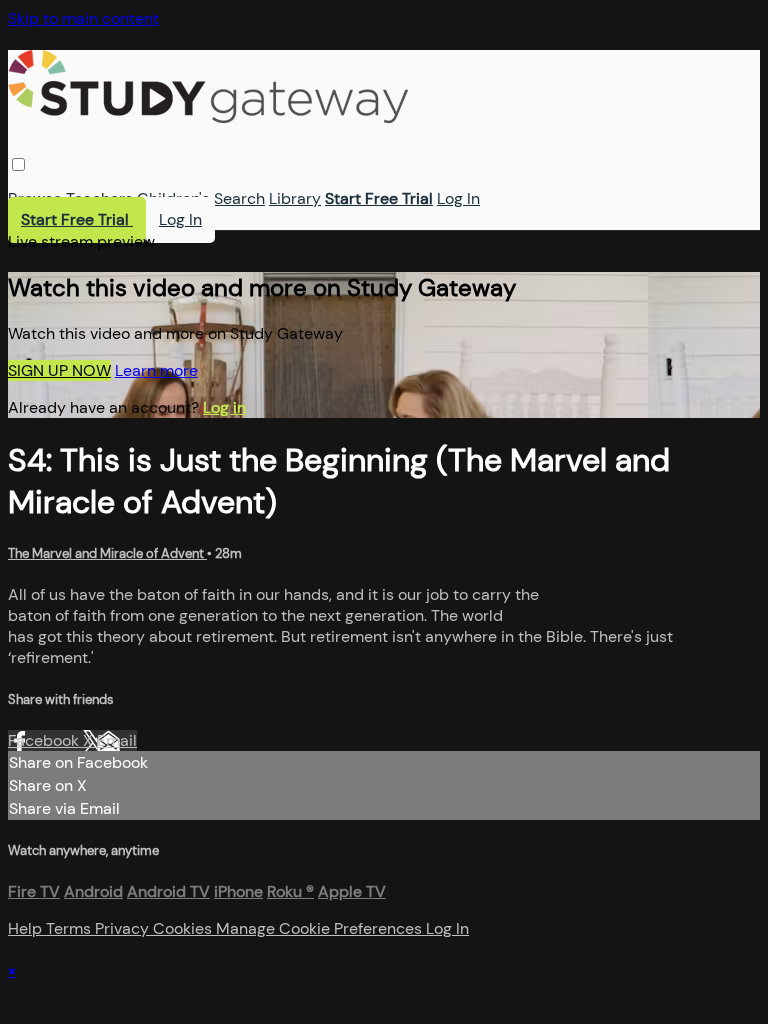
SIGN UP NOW (59, 370)
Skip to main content (83, 18)
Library (295, 198)
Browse (35, 198)
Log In (458, 198)
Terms (70, 928)
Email (117, 740)
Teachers (99, 198)
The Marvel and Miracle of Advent (107, 553)
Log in (224, 407)
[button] (18, 164)
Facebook (45, 740)
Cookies (184, 928)
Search (239, 198)
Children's (173, 198)
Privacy (124, 928)
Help (27, 928)
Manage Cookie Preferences (321, 928)
